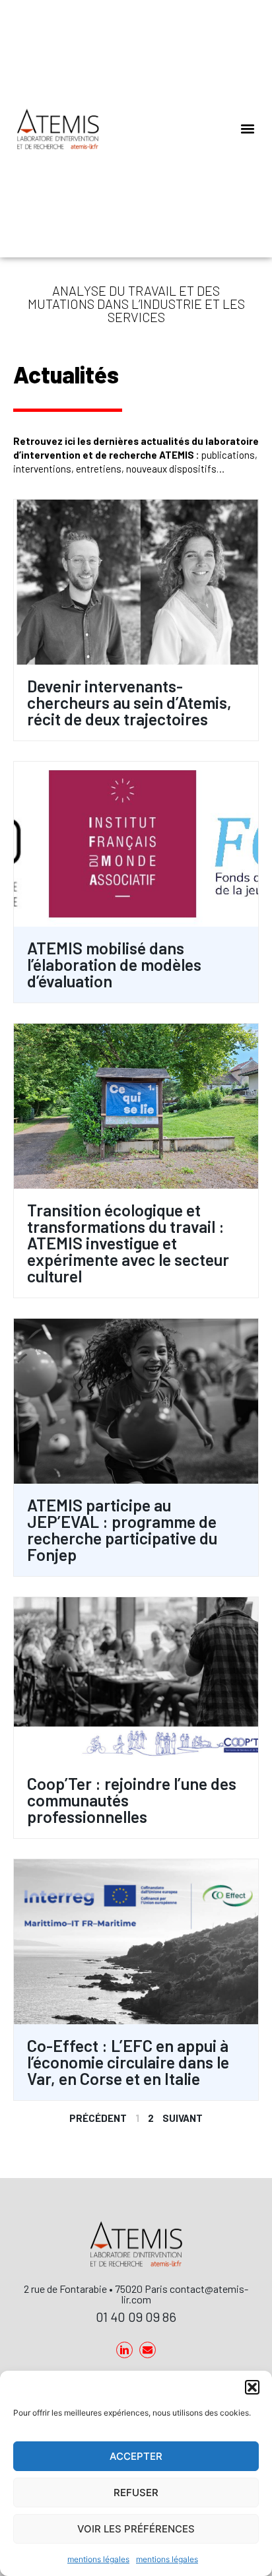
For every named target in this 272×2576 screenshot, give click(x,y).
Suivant (183, 2118)
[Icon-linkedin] (124, 2350)
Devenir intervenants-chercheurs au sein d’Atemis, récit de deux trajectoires (129, 702)
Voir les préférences (136, 2529)
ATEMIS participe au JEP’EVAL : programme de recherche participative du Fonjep (122, 1530)
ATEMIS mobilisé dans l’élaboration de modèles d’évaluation (114, 964)
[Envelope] (148, 2350)
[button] (252, 2387)
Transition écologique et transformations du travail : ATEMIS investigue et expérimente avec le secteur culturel (128, 1243)
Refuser (136, 2493)
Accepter (136, 2456)
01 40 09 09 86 (136, 2317)
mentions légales (98, 2559)
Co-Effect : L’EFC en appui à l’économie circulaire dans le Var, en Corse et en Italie (128, 2062)
